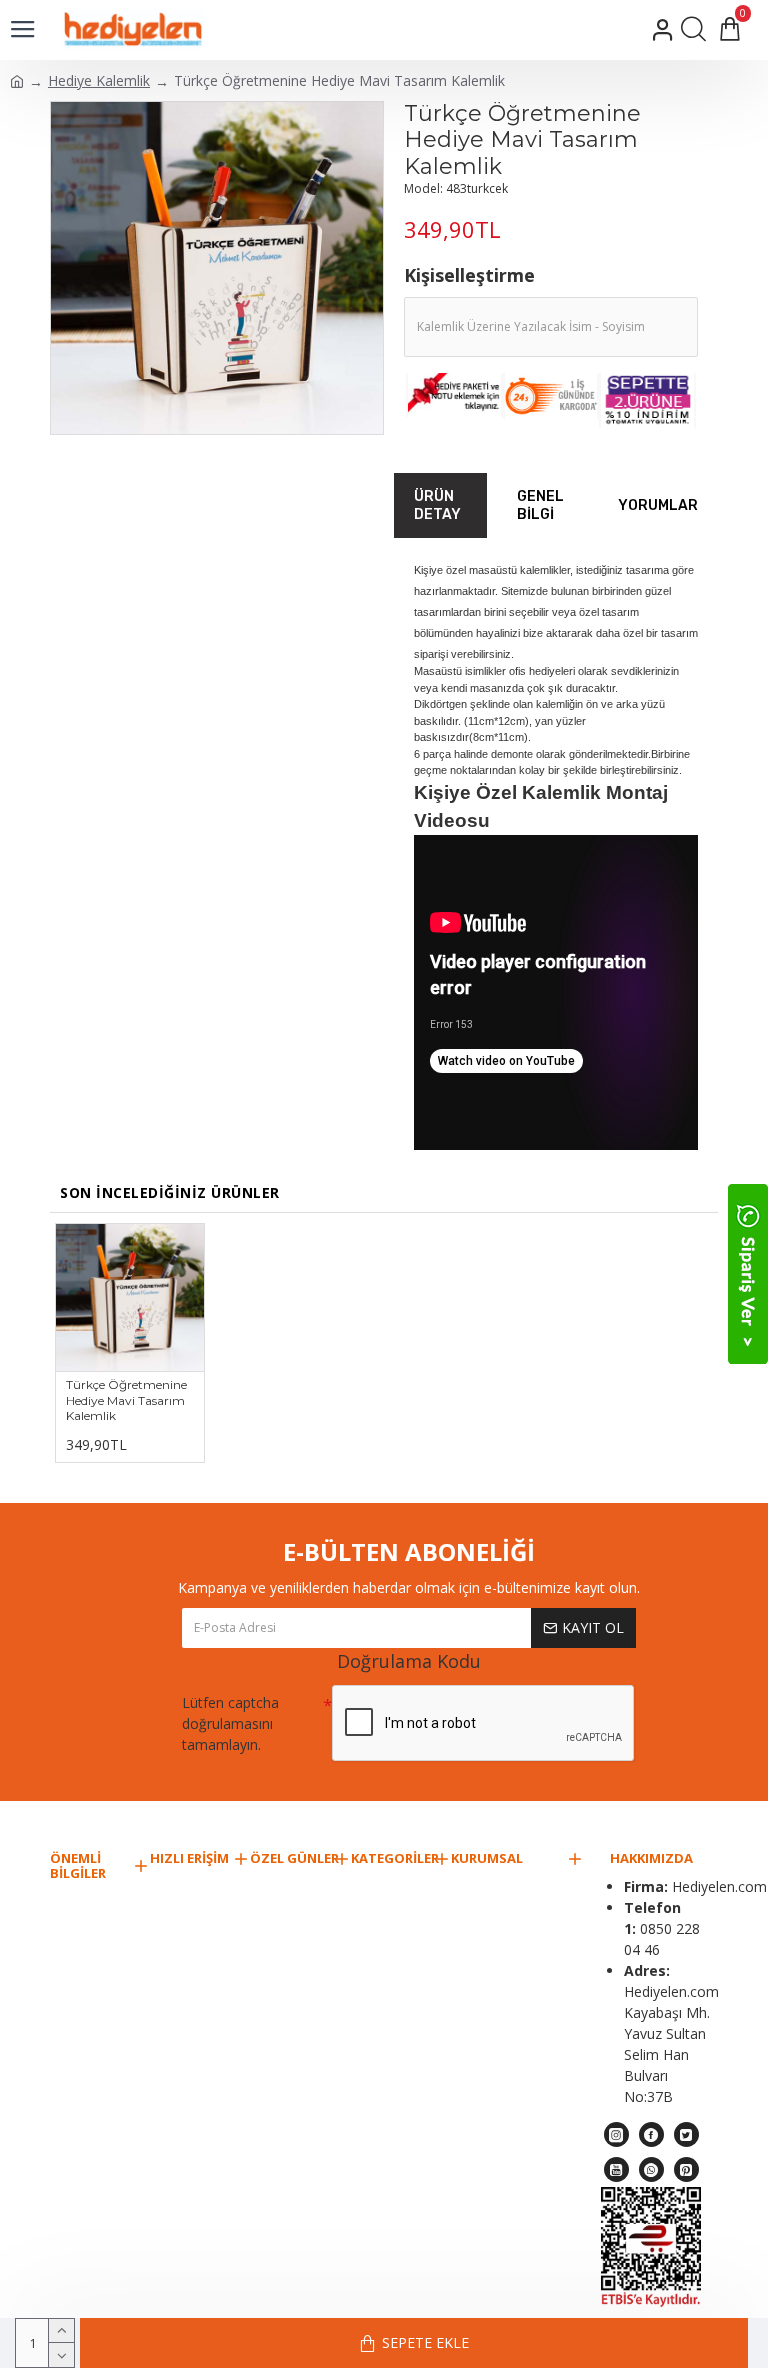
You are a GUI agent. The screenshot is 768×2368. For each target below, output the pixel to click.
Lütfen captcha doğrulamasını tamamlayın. (230, 1723)
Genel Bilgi (540, 505)
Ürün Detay (437, 505)
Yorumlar (658, 505)
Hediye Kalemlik (99, 80)
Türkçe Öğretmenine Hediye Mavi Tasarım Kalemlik (126, 1400)
